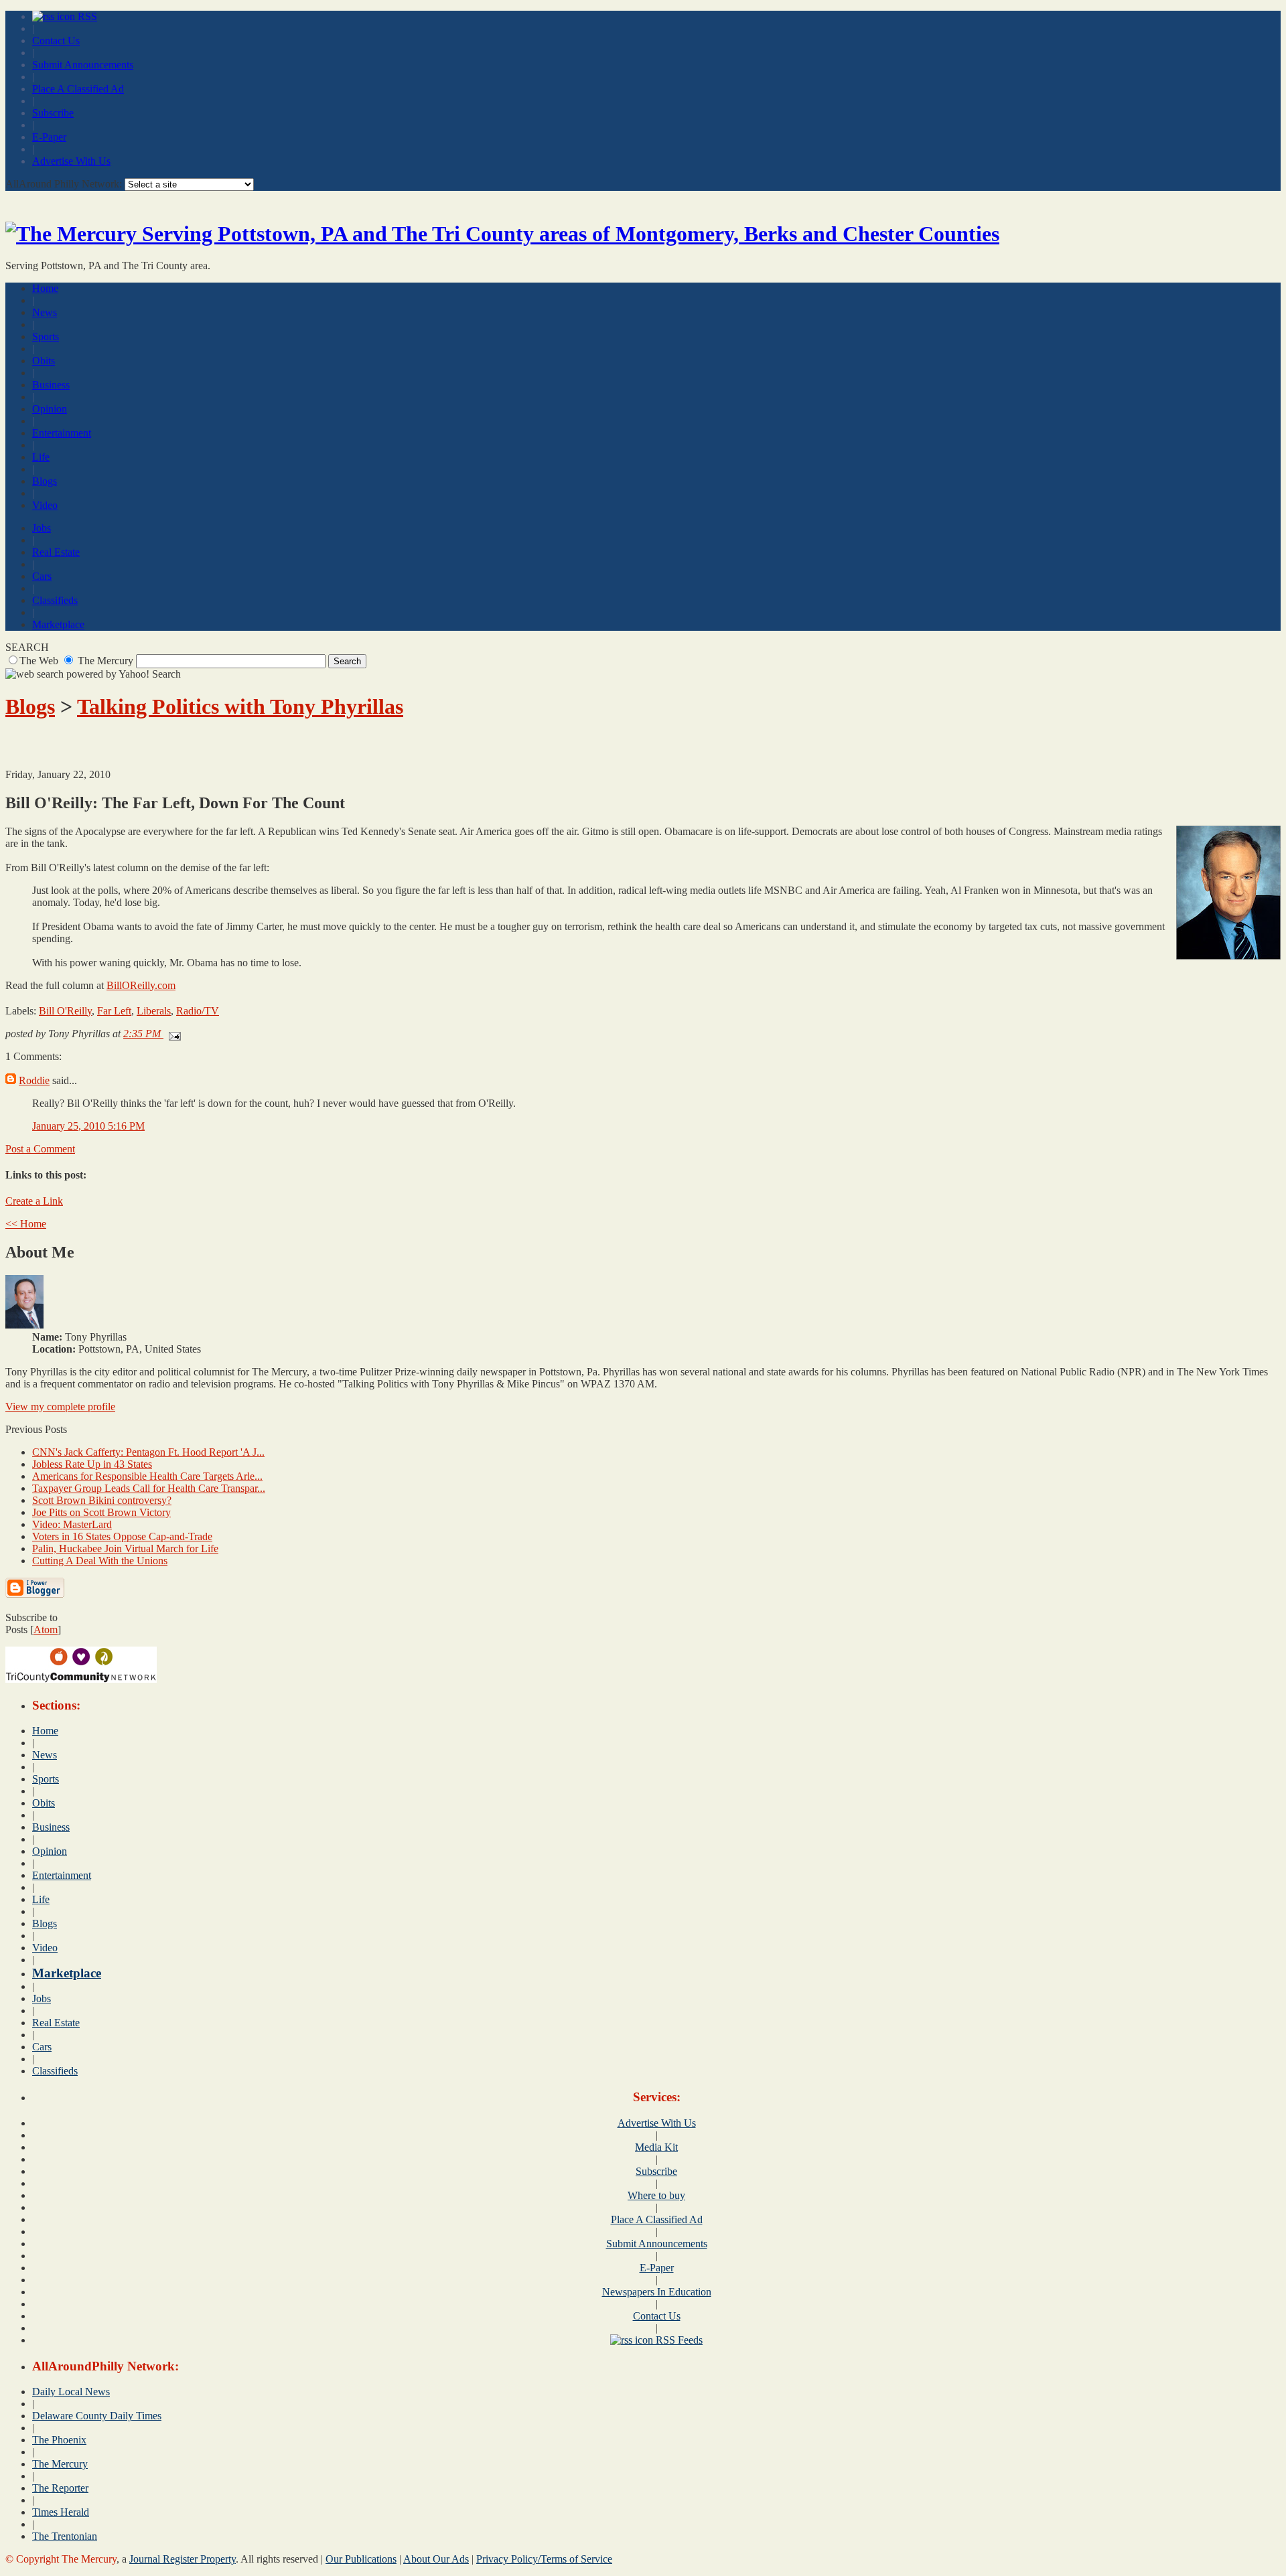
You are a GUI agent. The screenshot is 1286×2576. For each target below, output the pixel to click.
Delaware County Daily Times (97, 2416)
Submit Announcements (83, 65)
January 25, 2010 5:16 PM (88, 1126)
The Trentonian (65, 2536)
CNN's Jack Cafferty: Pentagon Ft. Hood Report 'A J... (148, 1452)
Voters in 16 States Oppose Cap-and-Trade (122, 1536)
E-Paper (49, 137)
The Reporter (60, 2488)
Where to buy (656, 2195)
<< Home (26, 1224)
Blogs (45, 481)
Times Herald (61, 2512)
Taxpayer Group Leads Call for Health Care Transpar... (149, 1488)
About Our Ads (436, 2559)
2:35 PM (143, 1034)
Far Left (114, 1011)
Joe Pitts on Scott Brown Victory (101, 1512)
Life (41, 457)
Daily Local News (71, 2392)
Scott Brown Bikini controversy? (102, 1500)
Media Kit (656, 2147)
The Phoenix (59, 2440)
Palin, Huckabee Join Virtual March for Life (125, 1548)
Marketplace (58, 624)
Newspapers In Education (657, 2292)
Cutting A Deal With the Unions (100, 1561)
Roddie (34, 1080)
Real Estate (56, 552)
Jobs (42, 528)
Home (45, 288)
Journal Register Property (183, 2559)
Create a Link (34, 1201)
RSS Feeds (678, 2340)
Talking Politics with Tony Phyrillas (240, 706)
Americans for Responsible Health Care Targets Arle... (147, 1476)
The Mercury (60, 2464)
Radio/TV (198, 1011)
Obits (44, 361)
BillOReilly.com (141, 985)
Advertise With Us (71, 161)
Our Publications (361, 2559)
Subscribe (53, 113)
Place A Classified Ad (78, 89)
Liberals (154, 1011)
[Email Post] (172, 1034)
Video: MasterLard (72, 1524)
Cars (42, 576)
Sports (46, 336)
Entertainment (62, 433)
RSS (86, 16)
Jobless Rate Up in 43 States (92, 1464)
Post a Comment (40, 1149)
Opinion (50, 409)
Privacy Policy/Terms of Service (544, 2559)
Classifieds (55, 600)
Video (45, 505)
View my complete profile (60, 1407)
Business (51, 385)
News (45, 312)
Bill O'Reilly (65, 1011)
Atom (46, 1630)
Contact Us (56, 41)
